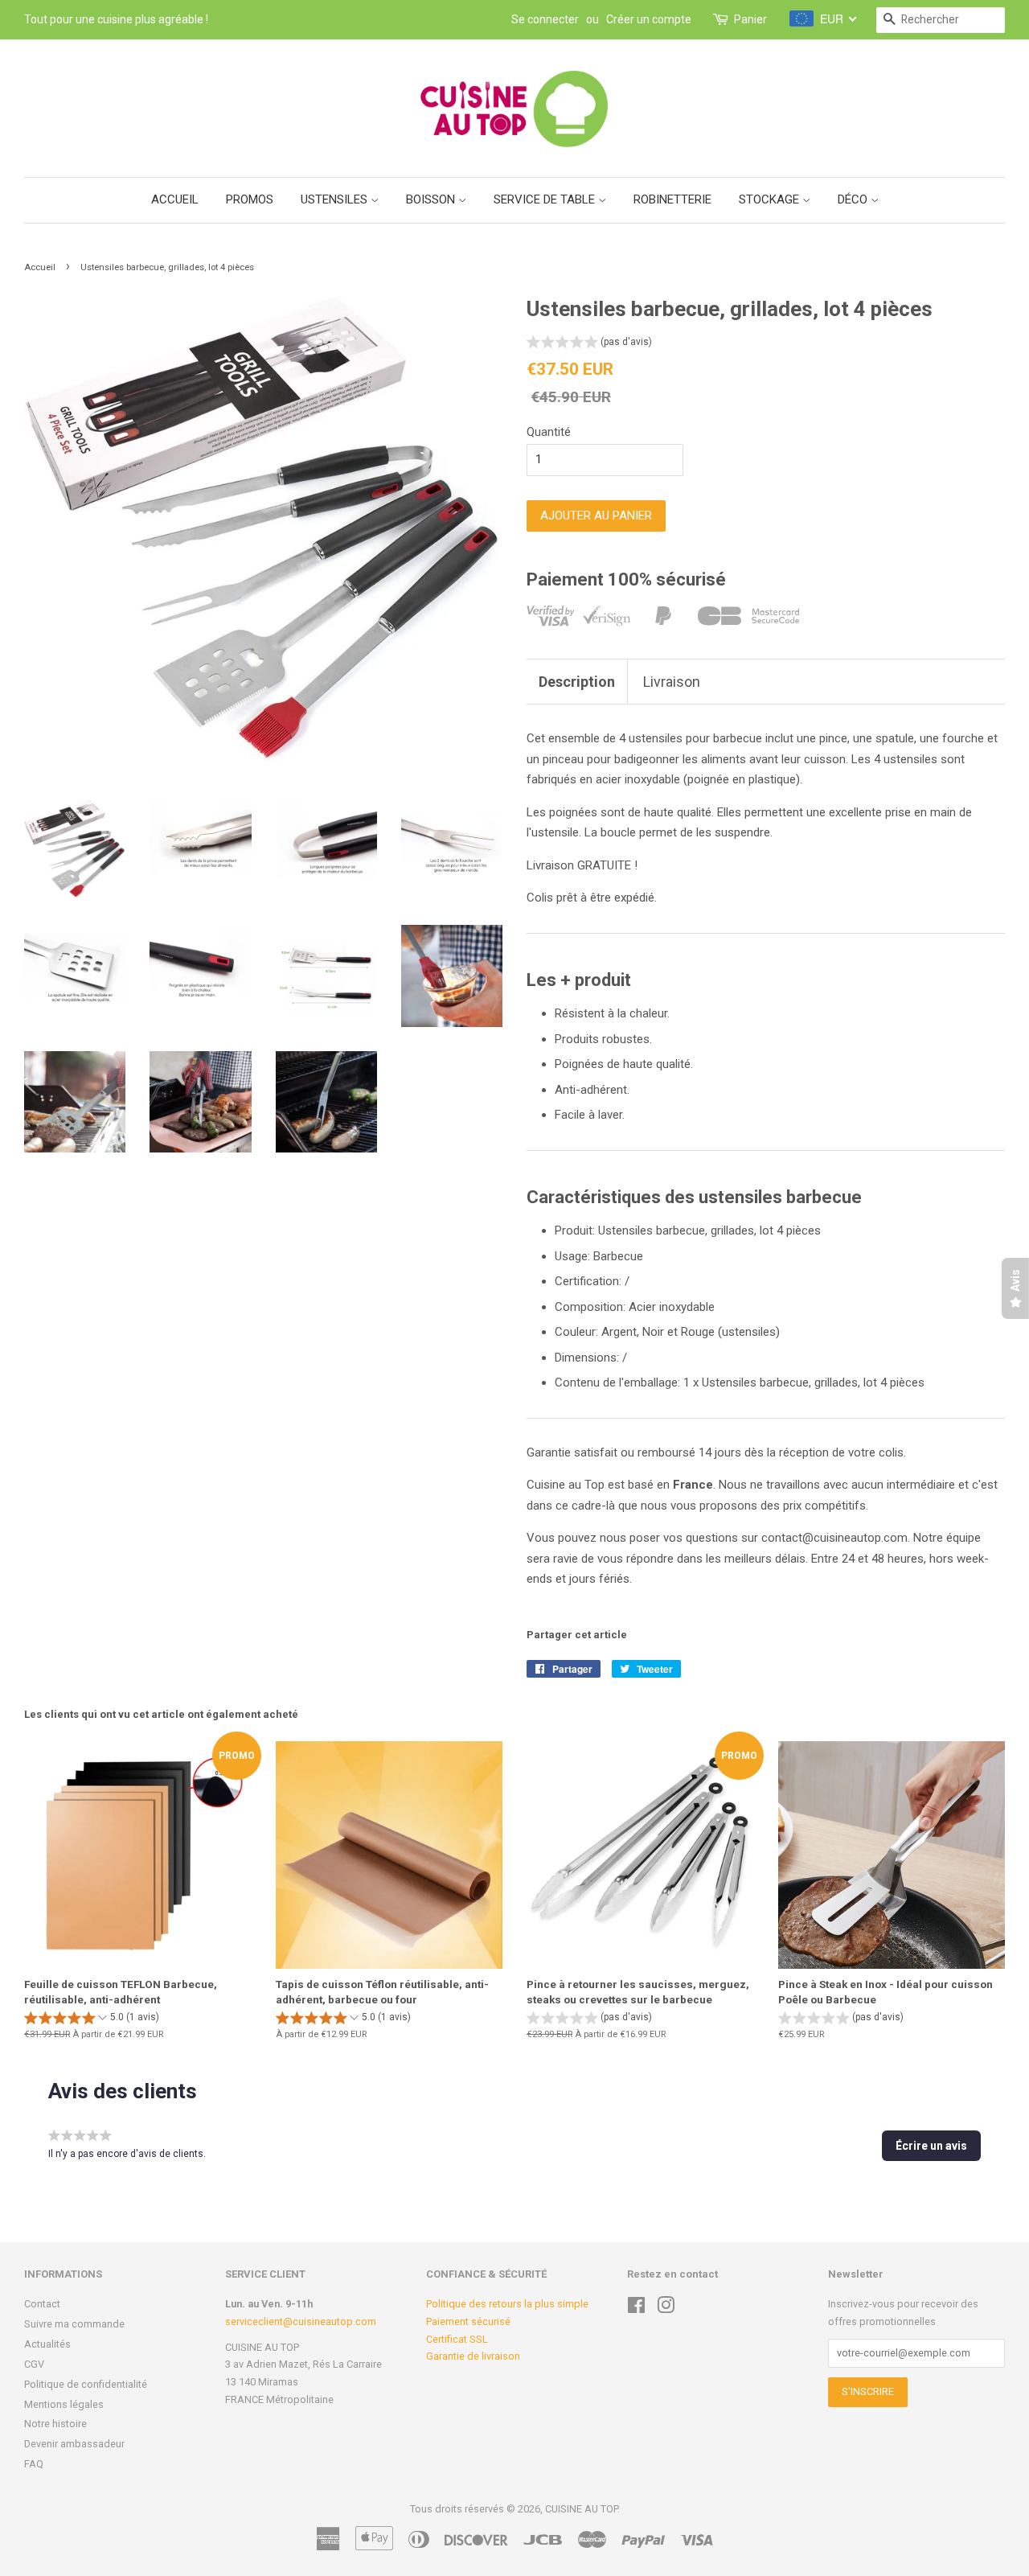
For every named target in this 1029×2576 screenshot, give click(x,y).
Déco (854, 199)
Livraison (672, 682)
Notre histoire (55, 2424)
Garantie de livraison (473, 2356)
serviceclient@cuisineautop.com (301, 2321)
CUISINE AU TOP (581, 2509)
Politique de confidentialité (86, 2384)
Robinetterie (672, 199)
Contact (42, 2304)
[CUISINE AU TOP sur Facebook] (636, 2309)
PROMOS (250, 199)
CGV (34, 2364)
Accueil (175, 199)
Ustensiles (336, 199)
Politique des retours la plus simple (507, 2304)
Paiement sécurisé (468, 2321)
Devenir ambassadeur (74, 2444)
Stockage (771, 199)
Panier (750, 19)
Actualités (47, 2344)
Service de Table (546, 199)
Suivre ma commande (74, 2324)
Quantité (549, 432)
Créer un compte (649, 19)
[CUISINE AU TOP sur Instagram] (666, 2309)
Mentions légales (64, 2404)
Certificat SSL (457, 2339)
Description (577, 682)
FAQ (34, 2464)
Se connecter (545, 19)
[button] (589, 344)
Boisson (432, 199)
